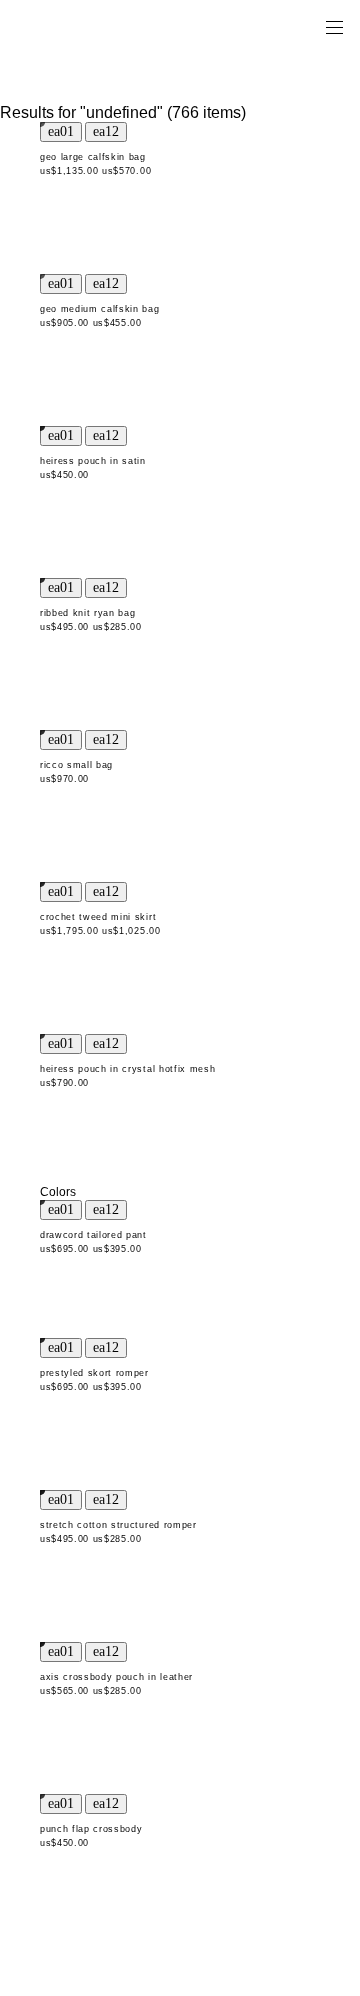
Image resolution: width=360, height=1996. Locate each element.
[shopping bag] (306, 26)
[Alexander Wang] (100, 26)
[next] (106, 132)
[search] (271, 26)
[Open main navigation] (334, 26)
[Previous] (61, 132)
